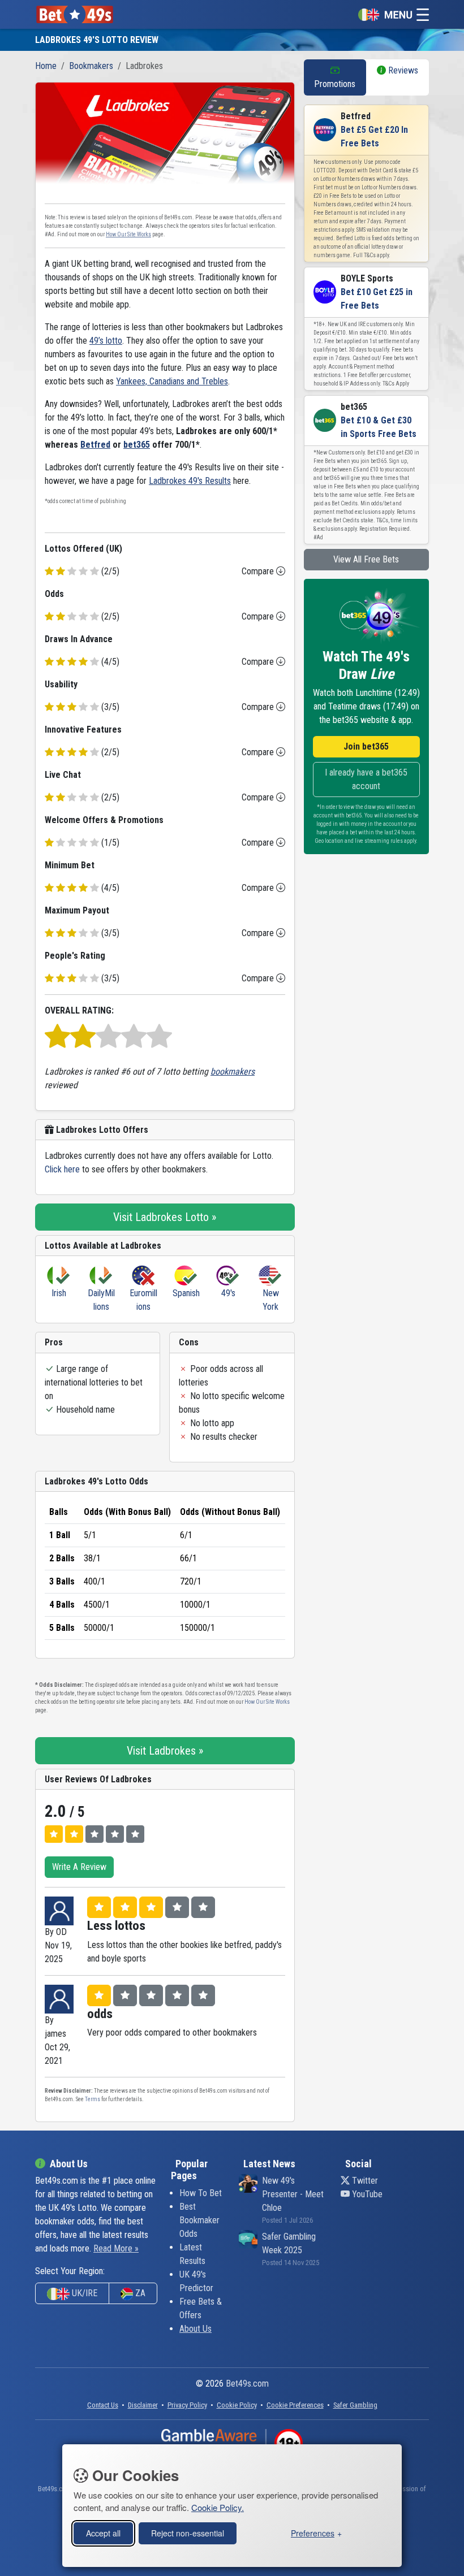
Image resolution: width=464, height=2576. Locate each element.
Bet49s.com (247, 2384)
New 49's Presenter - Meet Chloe (293, 2194)
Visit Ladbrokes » (165, 1751)
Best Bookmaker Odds (199, 2220)
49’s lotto (106, 341)
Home (46, 66)
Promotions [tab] (335, 84)
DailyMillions (101, 1300)
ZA (139, 2293)
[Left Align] (54, 1834)
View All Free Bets (366, 559)
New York (271, 1300)
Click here (62, 1169)
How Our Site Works (128, 234)
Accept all (103, 2533)
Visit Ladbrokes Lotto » (165, 1217)
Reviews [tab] (402, 70)
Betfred (95, 445)
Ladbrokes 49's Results (190, 481)
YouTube (366, 2194)
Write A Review (79, 1867)
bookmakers (233, 1071)
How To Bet (201, 2193)
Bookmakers (91, 66)
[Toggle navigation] (391, 14)
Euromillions (143, 1300)
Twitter (364, 2181)
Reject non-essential (188, 2533)
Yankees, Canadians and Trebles (172, 381)
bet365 (137, 445)
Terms (93, 2099)
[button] (295, 2405)
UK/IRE (83, 2293)
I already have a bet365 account (366, 779)
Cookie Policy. (218, 2507)
